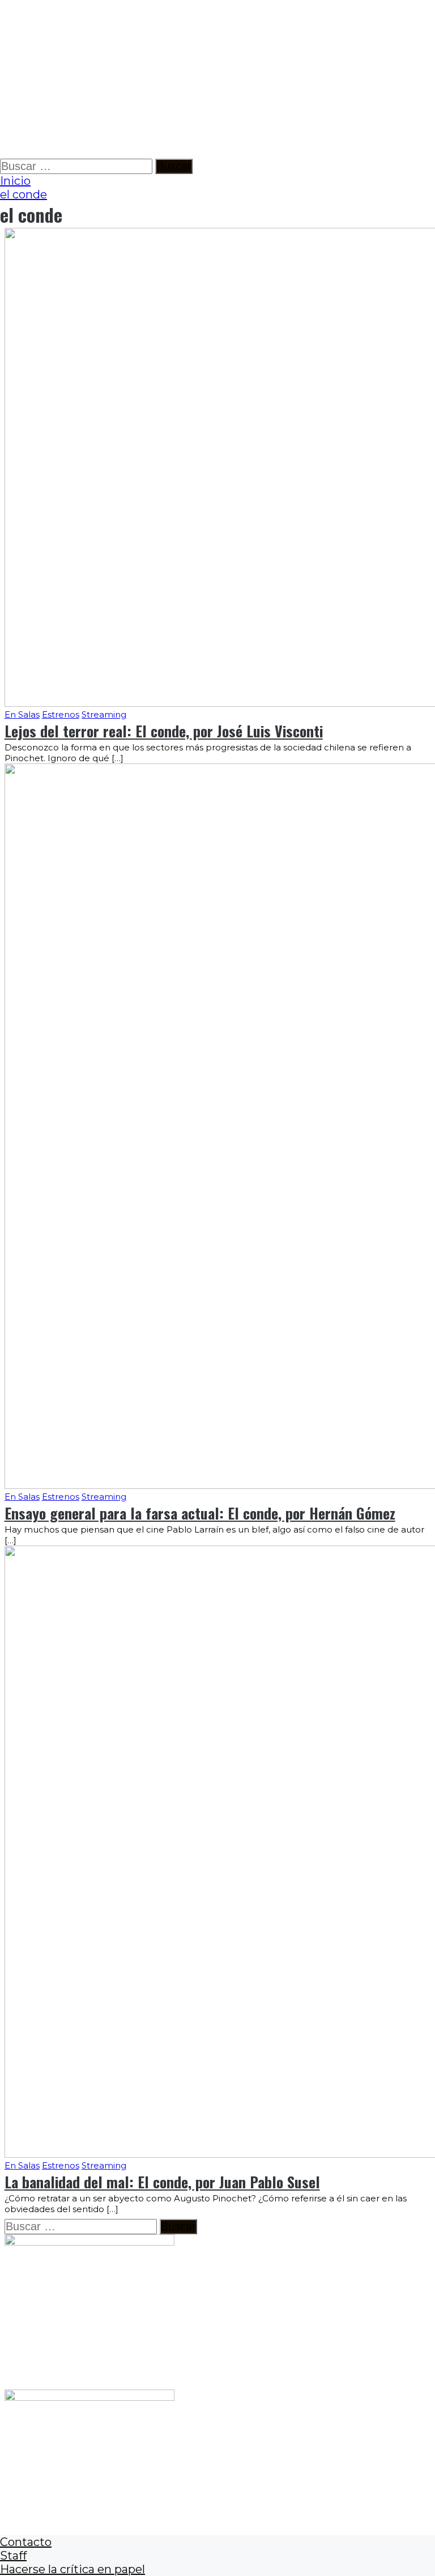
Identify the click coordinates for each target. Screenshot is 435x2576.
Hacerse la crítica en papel (72, 2569)
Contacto (26, 2542)
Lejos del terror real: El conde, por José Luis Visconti (164, 731)
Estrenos (61, 714)
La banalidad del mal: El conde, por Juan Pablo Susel (162, 2182)
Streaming (104, 714)
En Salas (22, 714)
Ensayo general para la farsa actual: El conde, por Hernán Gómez (200, 1513)
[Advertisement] (217, 79)
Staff (13, 2556)
